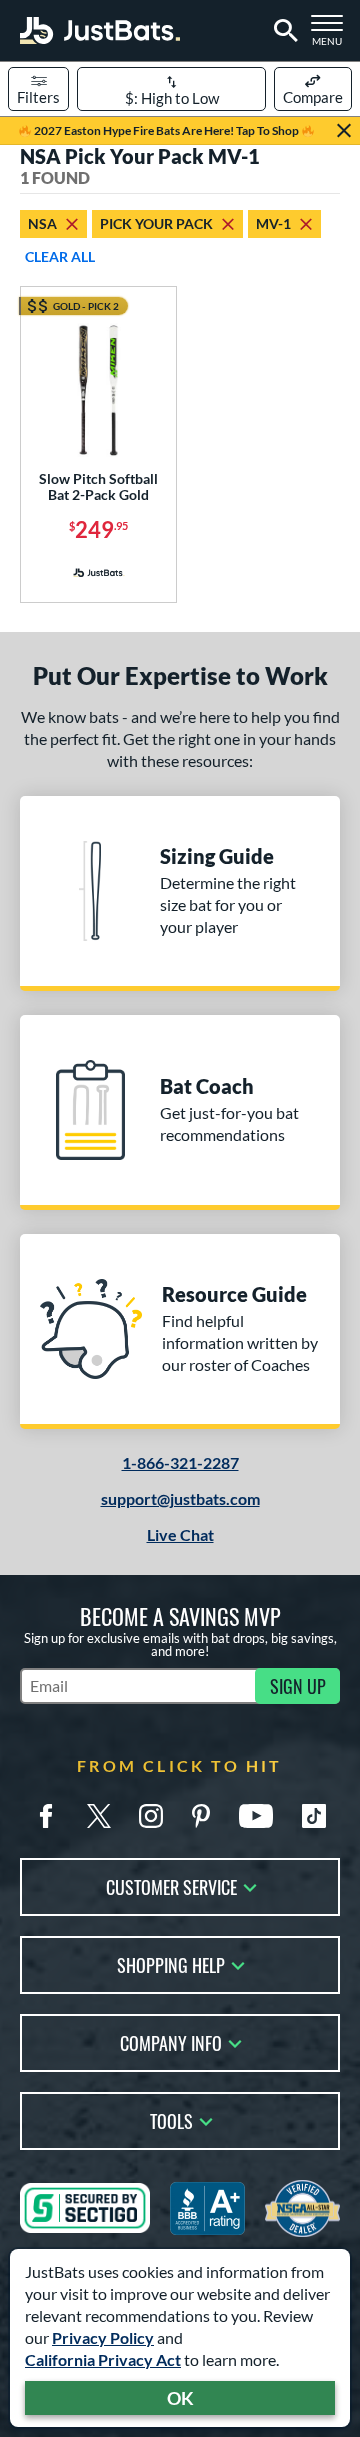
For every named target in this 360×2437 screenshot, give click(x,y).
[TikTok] (314, 1816)
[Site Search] (282, 31)
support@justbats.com (180, 1498)
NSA (42, 223)
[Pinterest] (201, 1816)
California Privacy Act (103, 2359)
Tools (171, 2119)
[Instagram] (151, 1816)
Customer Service (171, 1885)
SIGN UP (298, 1686)
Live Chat (180, 1534)
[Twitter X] (99, 1816)
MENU (331, 36)
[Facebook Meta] (46, 1816)
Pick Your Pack (156, 223)
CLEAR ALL (60, 256)
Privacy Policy (103, 2337)
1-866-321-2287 (180, 1462)
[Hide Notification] (344, 131)
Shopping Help (171, 1963)
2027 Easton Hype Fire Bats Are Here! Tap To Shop (166, 130)
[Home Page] (100, 30)
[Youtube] (256, 1816)
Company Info (171, 2041)
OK (180, 2398)
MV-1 (273, 223)
